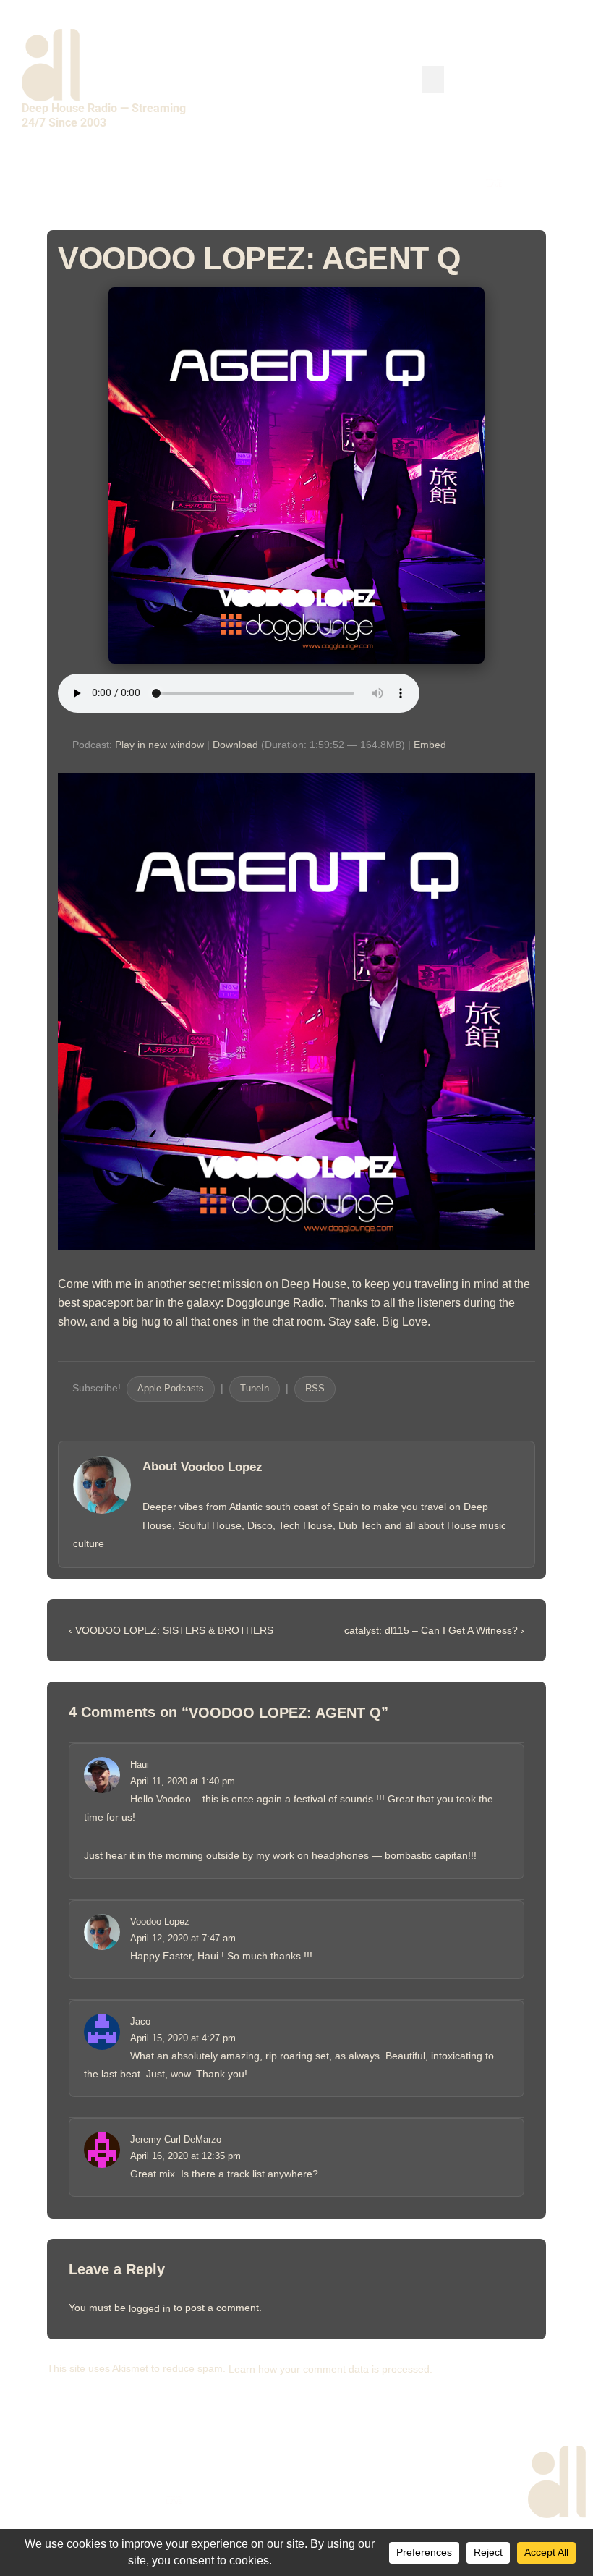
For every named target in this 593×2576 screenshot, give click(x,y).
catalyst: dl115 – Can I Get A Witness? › (434, 1630)
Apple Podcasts (171, 1389)
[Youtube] (419, 183)
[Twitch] (532, 183)
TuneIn (255, 1389)
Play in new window (159, 745)
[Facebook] (344, 183)
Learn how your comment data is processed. (330, 2369)
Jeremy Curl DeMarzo (176, 2139)
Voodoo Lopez (222, 1467)
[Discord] (569, 183)
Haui (140, 1764)
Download (235, 745)
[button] (433, 80)
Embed (430, 745)
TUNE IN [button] (502, 78)
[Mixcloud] (457, 183)
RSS (315, 1389)
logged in (150, 2308)
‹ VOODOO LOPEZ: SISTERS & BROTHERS (171, 1630)
